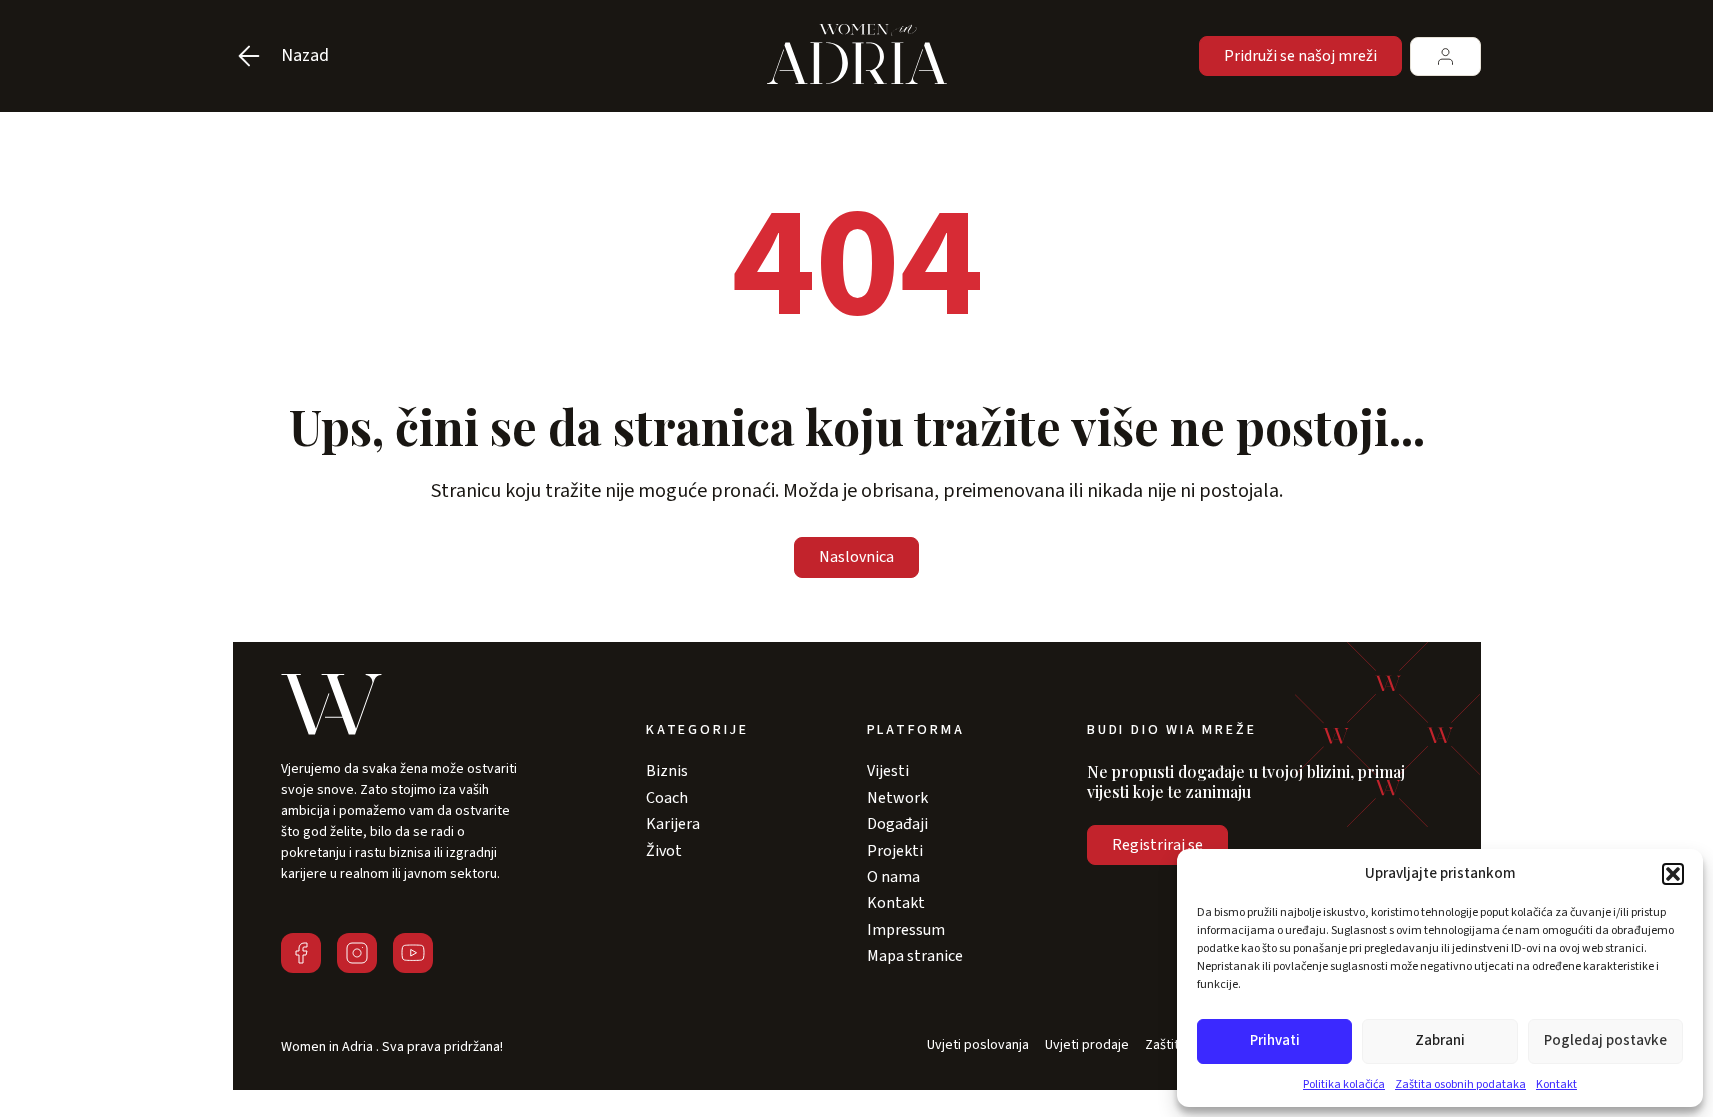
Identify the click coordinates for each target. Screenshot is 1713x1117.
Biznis (667, 771)
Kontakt (1556, 1084)
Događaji (897, 824)
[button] (1673, 874)
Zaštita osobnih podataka (1460, 1084)
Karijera (673, 824)
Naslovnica (856, 557)
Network (897, 798)
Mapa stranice (915, 956)
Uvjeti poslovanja (978, 1045)
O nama (893, 877)
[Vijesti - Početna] (857, 56)
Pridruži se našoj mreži (1300, 56)
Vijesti (888, 771)
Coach (667, 798)
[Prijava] (1445, 56)
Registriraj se (1157, 845)
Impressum (906, 930)
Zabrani (1440, 1040)
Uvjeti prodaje (1087, 1045)
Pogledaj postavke (1605, 1040)
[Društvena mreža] (301, 953)
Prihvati (1275, 1040)
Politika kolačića (1344, 1084)
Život (664, 851)
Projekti (895, 851)
